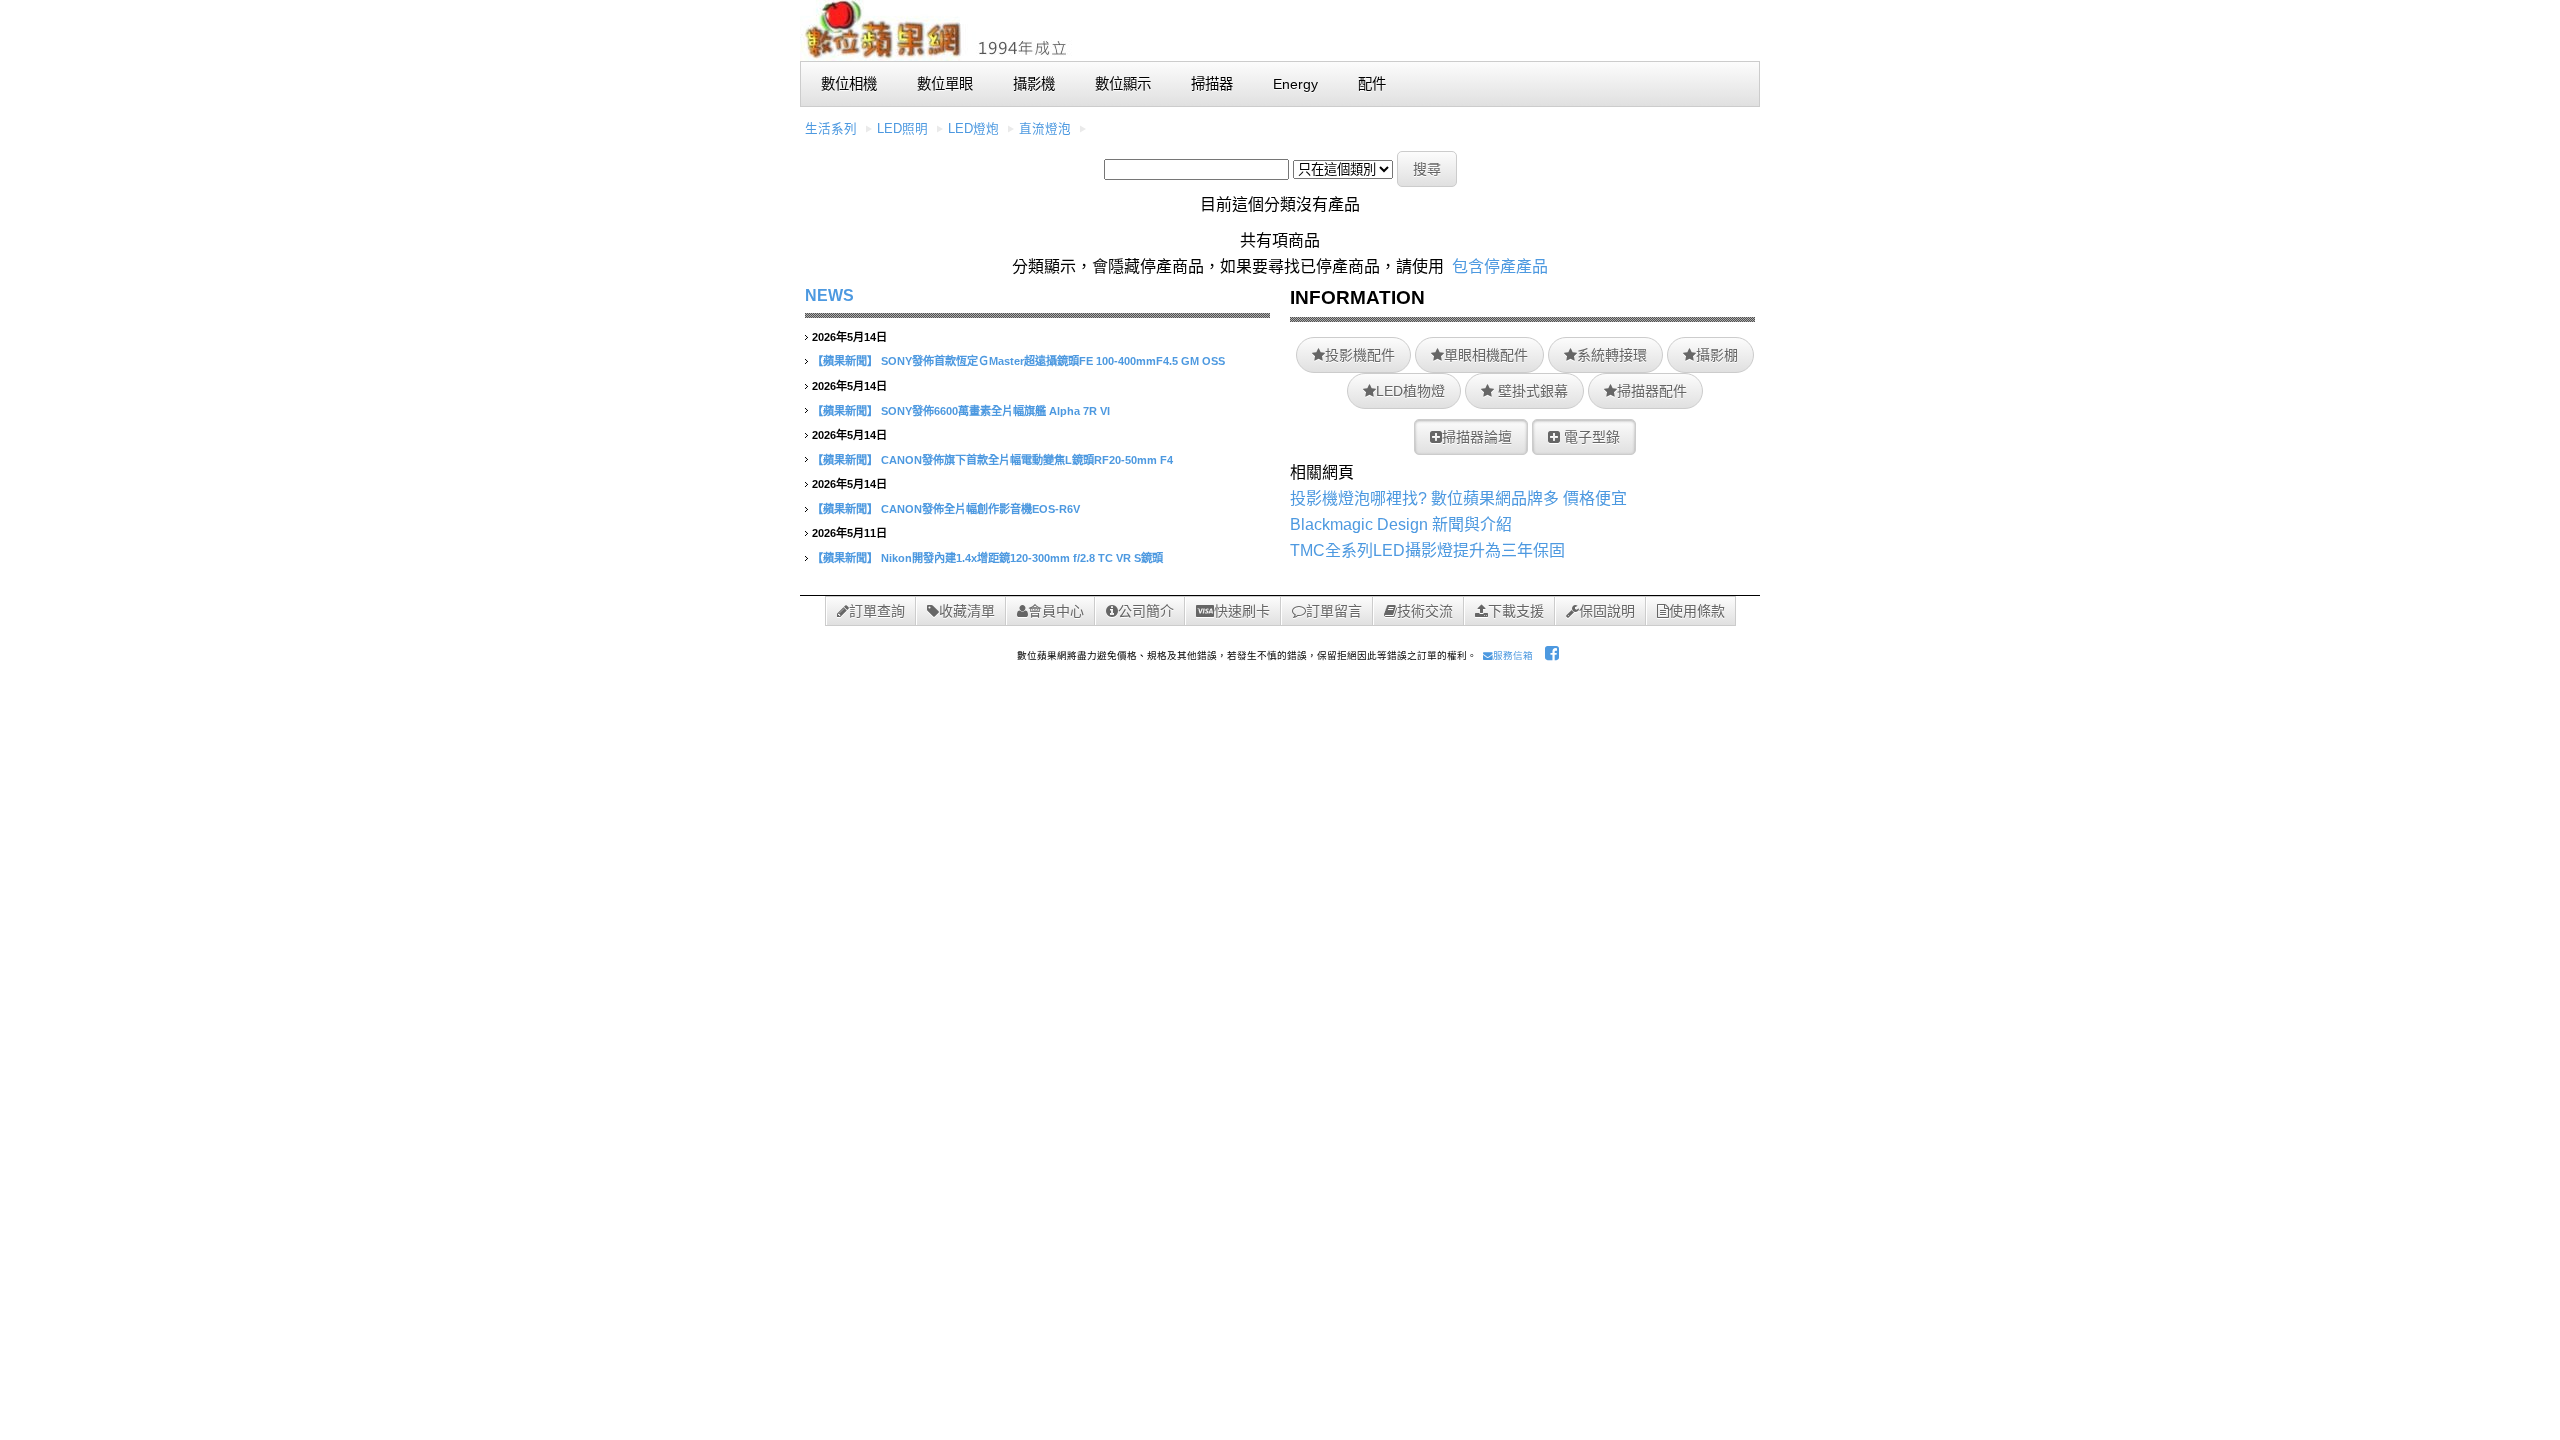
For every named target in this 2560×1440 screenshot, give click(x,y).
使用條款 (1697, 611)
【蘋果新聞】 (845, 361)
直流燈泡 (1045, 129)
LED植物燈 (1410, 391)
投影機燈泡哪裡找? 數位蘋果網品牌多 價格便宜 (1458, 498)
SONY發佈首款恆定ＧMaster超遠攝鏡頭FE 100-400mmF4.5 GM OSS (1053, 361)
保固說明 (1607, 611)
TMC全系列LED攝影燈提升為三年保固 (1427, 550)
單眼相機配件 (1486, 355)
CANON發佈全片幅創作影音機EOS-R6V (980, 509)
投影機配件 (1360, 355)
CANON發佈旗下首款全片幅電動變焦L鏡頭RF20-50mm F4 (1027, 460)
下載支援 (1516, 611)
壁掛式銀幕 (1531, 391)
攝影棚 (1717, 355)
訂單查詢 (877, 611)
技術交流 (1425, 611)
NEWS (829, 295)
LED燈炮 (973, 129)
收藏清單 (967, 611)
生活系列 (831, 129)
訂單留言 (1334, 611)
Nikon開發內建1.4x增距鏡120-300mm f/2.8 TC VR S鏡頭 (1022, 558)
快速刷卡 (1242, 611)
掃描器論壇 (1477, 437)
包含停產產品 (1500, 266)
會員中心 (1056, 611)
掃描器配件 (1652, 391)
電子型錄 (1590, 437)
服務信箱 (1513, 655)
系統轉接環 (1612, 355)
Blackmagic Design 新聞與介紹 (1401, 524)
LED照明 (902, 129)
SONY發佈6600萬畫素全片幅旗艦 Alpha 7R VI (995, 411)
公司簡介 (1146, 611)
